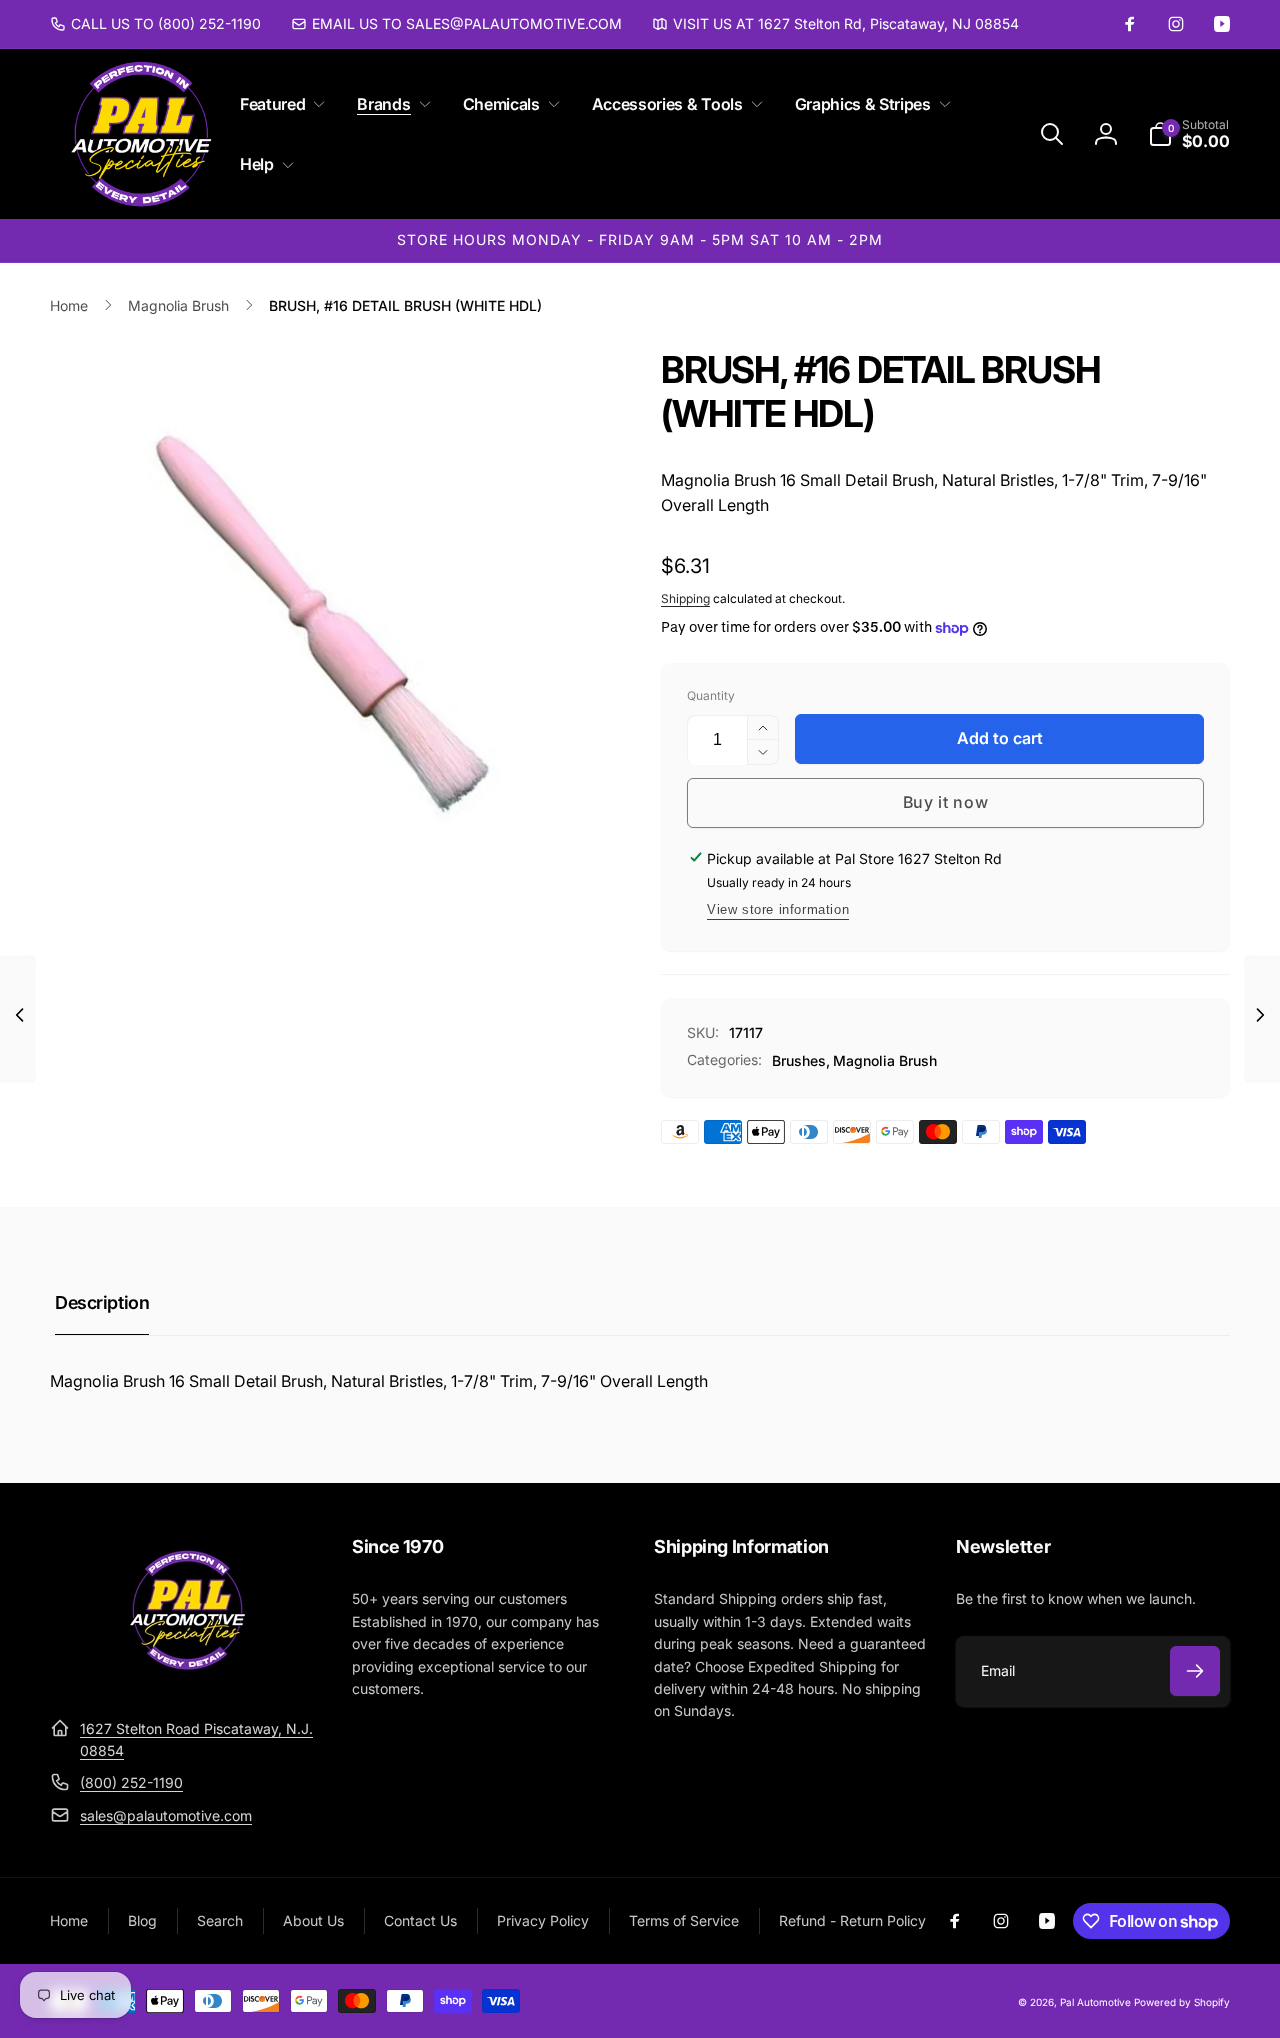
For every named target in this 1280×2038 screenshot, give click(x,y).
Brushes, (801, 1060)
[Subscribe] (1195, 1671)
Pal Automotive (1095, 2002)
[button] (278, 104)
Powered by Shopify (1182, 2002)
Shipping (685, 598)
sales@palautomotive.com (166, 1815)
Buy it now (946, 802)
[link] (155, 24)
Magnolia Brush (885, 1060)
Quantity (711, 695)
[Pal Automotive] (187, 1679)
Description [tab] (102, 1302)
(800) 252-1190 (131, 1782)
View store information (778, 909)
